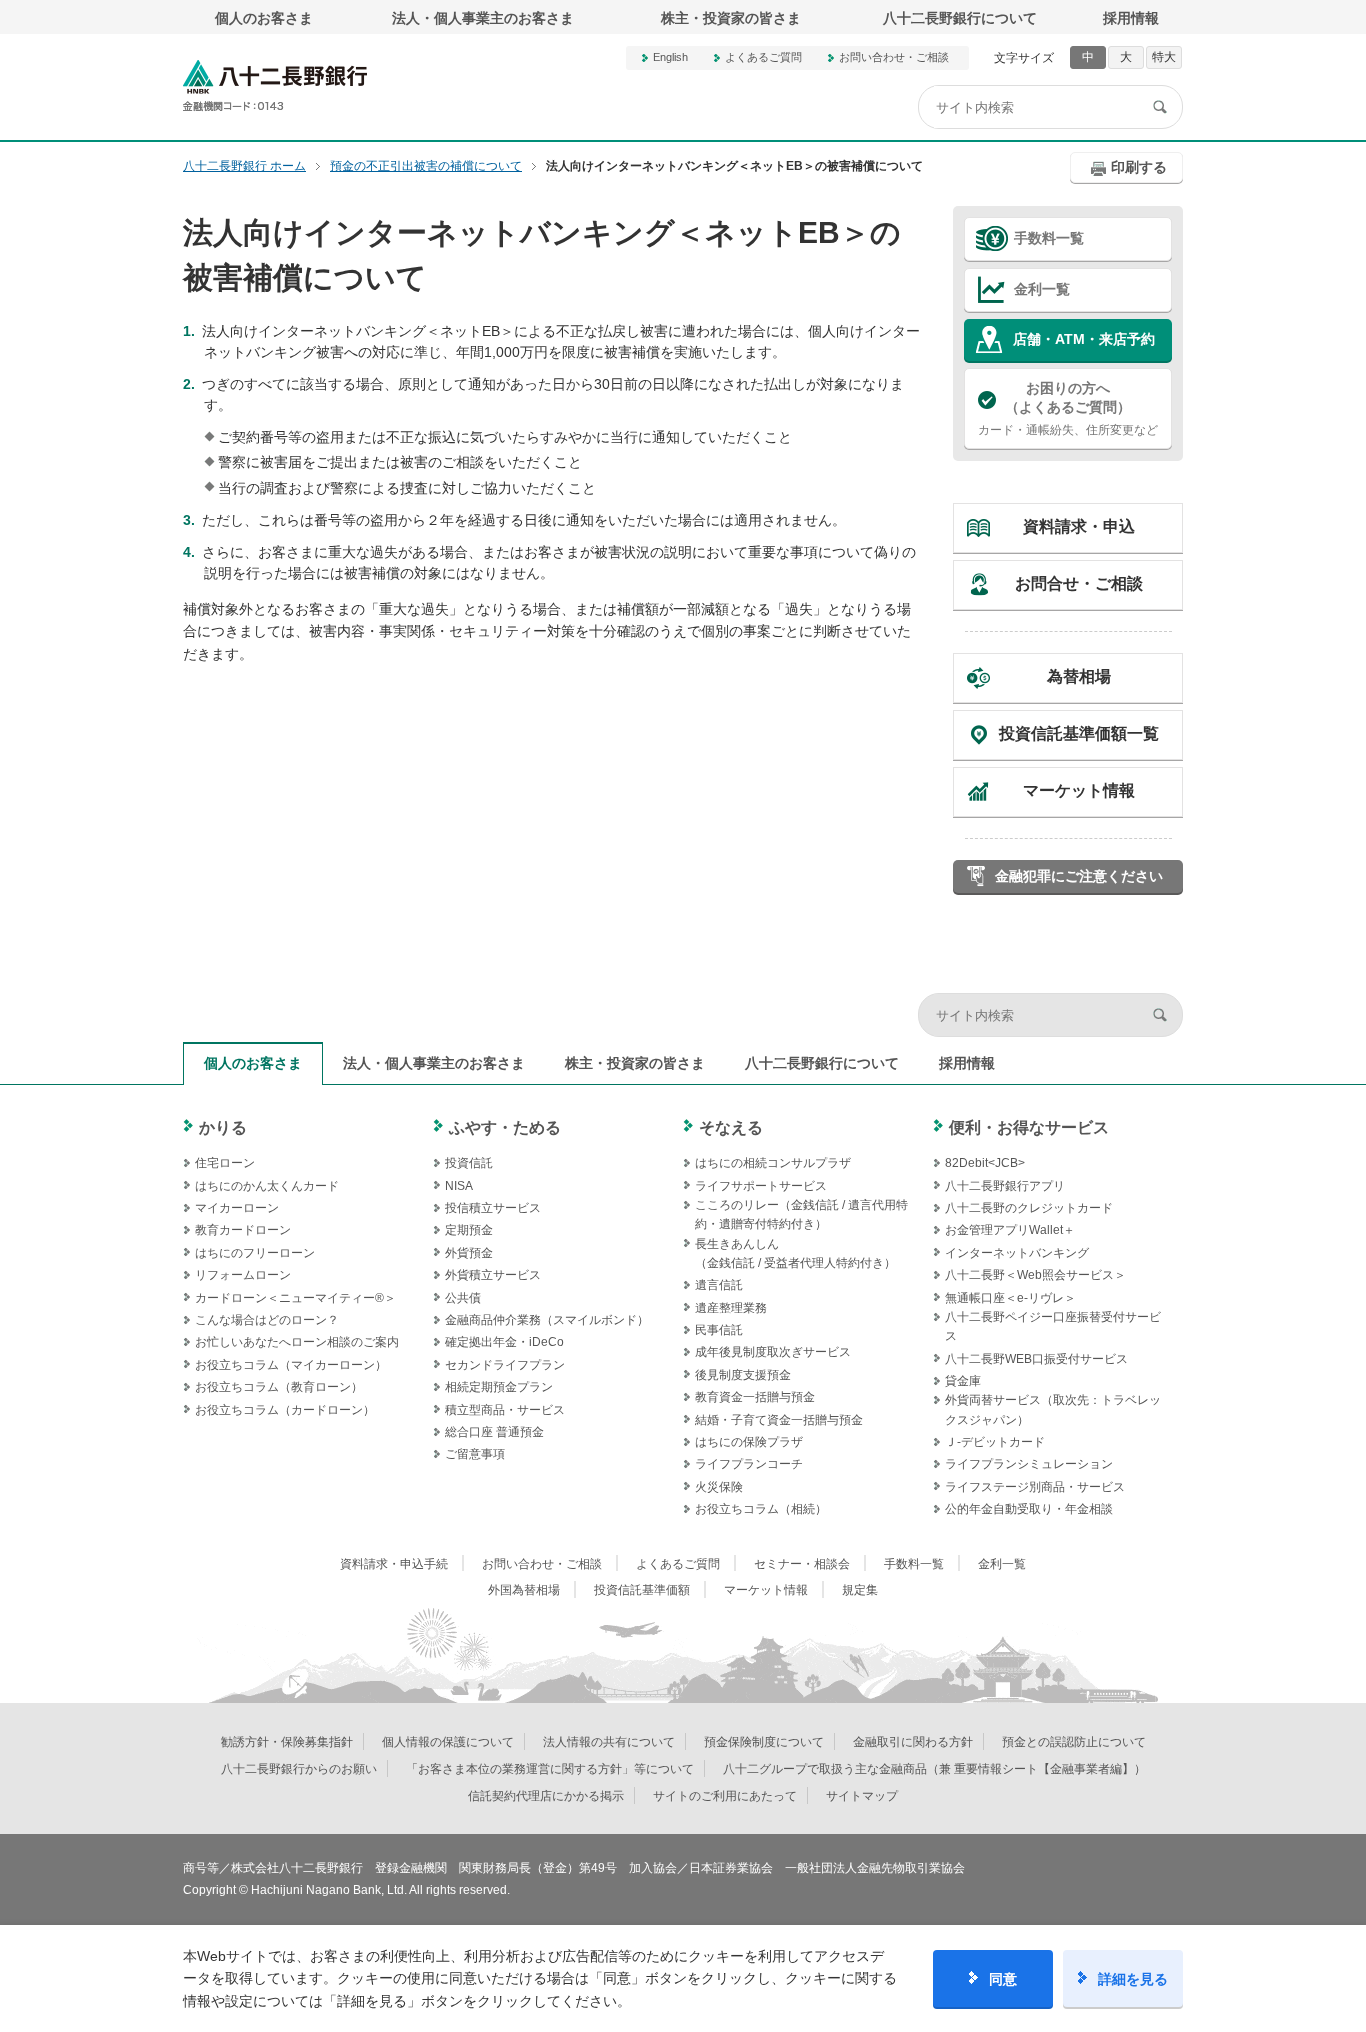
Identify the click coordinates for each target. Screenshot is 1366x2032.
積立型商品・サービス (505, 1410)
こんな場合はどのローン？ (267, 1320)
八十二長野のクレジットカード (1029, 1208)
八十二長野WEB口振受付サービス (1036, 1359)
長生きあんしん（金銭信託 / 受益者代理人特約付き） (795, 1253)
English (670, 57)
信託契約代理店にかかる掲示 (546, 1796)
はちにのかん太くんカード (267, 1186)
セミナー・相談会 (802, 1564)
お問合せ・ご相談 (1079, 583)
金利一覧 (1042, 289)
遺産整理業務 (731, 1308)
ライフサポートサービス (761, 1186)
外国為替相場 (524, 1590)
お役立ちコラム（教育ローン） (279, 1387)
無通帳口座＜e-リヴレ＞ (1010, 1298)
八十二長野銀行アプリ (1005, 1186)
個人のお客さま (264, 18)
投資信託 (469, 1163)
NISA (459, 1186)
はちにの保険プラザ (749, 1442)
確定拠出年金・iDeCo (504, 1342)
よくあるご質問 (763, 57)
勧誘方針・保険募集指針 (287, 1742)
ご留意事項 (475, 1454)
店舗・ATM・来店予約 (1084, 339)
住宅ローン (225, 1163)
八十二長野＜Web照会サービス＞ (1035, 1275)
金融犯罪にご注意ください (1079, 876)
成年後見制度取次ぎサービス (773, 1352)
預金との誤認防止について (1074, 1742)
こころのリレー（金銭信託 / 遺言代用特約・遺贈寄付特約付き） (801, 1214)
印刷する (1139, 167)
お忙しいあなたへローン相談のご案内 (297, 1342)
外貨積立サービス (493, 1275)
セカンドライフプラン (505, 1365)
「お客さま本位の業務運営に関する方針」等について (550, 1769)
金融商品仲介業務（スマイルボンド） (547, 1320)
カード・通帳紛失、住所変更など (1068, 408)
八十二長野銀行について (960, 18)
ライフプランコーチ (749, 1464)
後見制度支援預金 (743, 1375)
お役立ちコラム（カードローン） (285, 1410)
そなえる (731, 1127)
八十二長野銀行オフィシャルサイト (275, 85)
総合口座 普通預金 (494, 1432)
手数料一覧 (1049, 238)
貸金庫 (963, 1381)
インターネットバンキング (1017, 1253)
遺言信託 (719, 1285)
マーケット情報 (1079, 790)
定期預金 (469, 1230)
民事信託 (719, 1330)
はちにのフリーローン (255, 1253)
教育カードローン (243, 1230)
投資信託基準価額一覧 (1079, 733)
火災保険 (719, 1487)
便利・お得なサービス (1029, 1127)
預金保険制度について (764, 1742)
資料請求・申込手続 (394, 1564)
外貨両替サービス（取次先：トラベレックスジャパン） (1053, 1409)
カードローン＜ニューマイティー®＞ (295, 1298)
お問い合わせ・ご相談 (894, 57)
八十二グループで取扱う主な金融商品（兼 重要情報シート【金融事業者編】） (934, 1769)
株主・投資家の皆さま (731, 18)
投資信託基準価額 (642, 1590)
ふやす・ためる (505, 1127)
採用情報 (1131, 18)
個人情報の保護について (448, 1742)
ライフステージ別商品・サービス (1035, 1487)
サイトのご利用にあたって (725, 1796)
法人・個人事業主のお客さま (483, 18)
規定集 (860, 1590)
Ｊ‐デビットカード (995, 1442)
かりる (223, 1127)
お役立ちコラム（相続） (761, 1509)
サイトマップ (862, 1796)
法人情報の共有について (609, 1742)
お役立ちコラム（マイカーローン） (291, 1365)
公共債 (463, 1298)
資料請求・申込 (1079, 526)
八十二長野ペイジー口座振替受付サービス (1053, 1326)
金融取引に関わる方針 (913, 1742)
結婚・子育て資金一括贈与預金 (779, 1420)
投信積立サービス (493, 1208)
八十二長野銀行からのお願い (299, 1769)
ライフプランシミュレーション (1029, 1464)
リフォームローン (243, 1275)
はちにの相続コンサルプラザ (773, 1163)
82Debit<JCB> (985, 1163)
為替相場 (1079, 676)
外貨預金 (469, 1253)
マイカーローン (237, 1208)
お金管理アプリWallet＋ (1010, 1230)
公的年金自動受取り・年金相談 (1029, 1509)
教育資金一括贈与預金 (755, 1397)
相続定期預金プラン (499, 1387)
